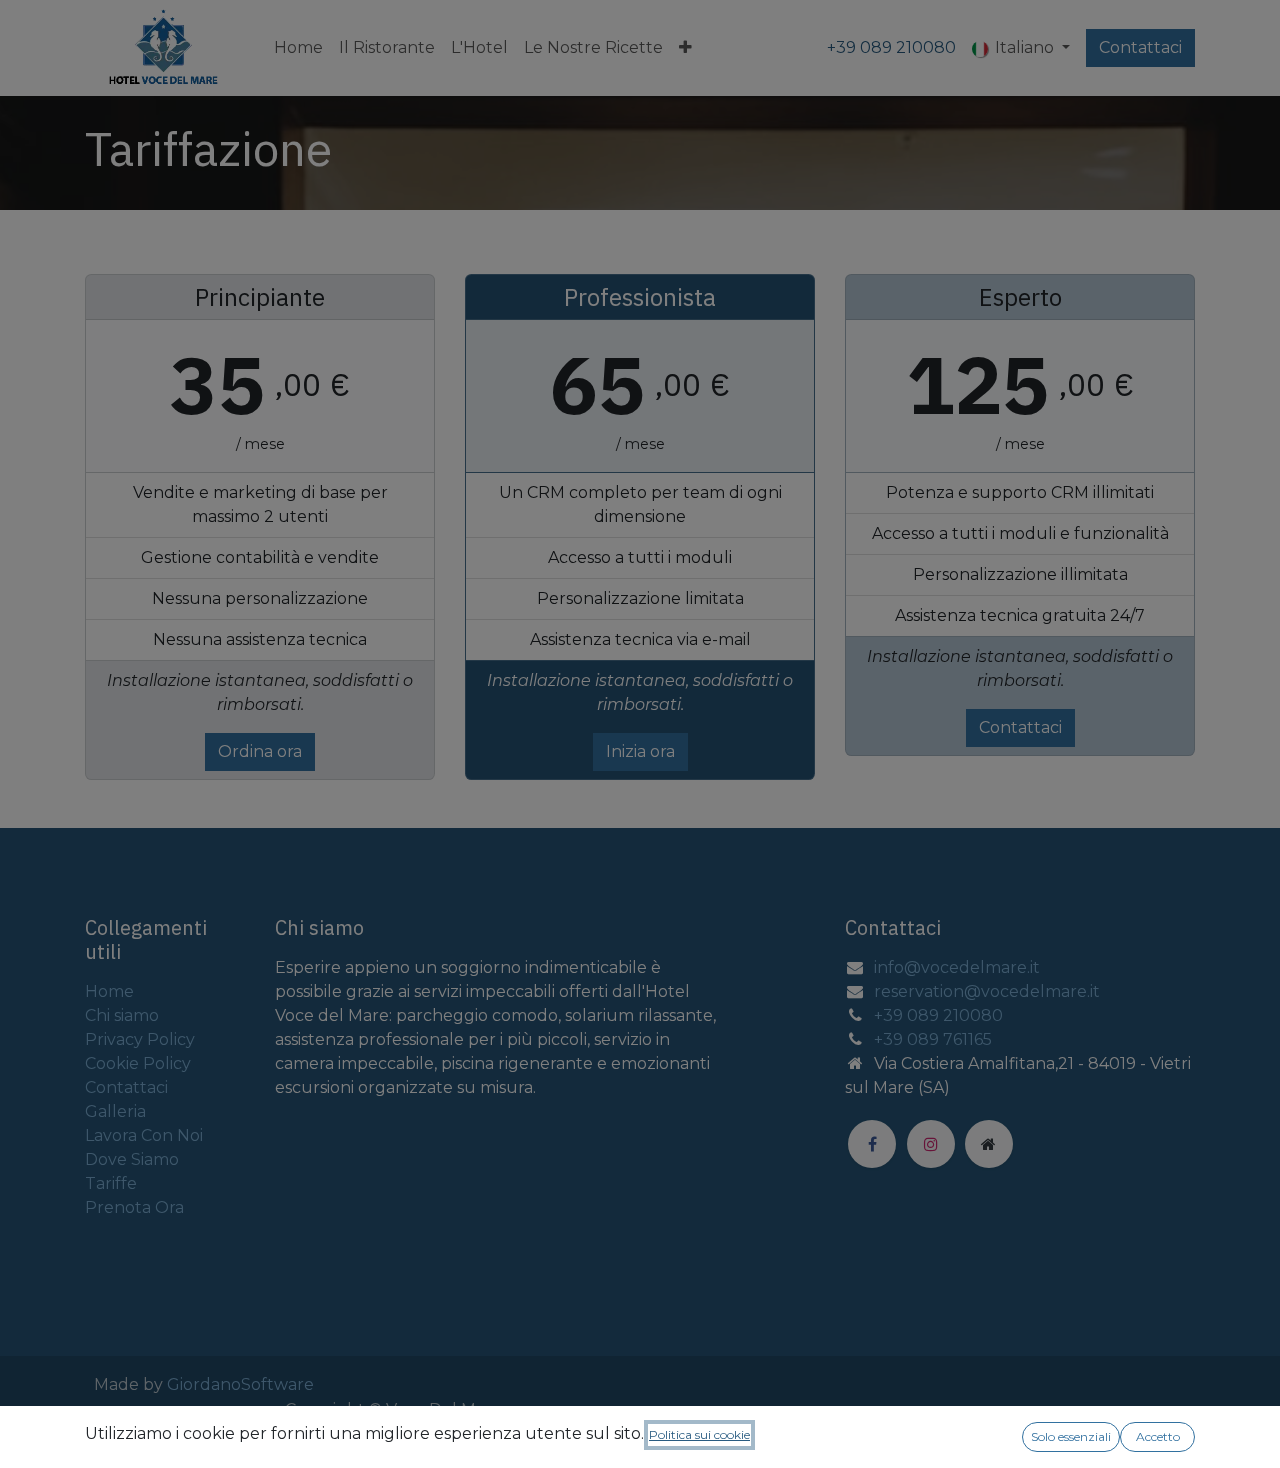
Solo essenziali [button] (1071, 1436)
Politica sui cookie (699, 1434)
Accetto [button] (1158, 1436)
